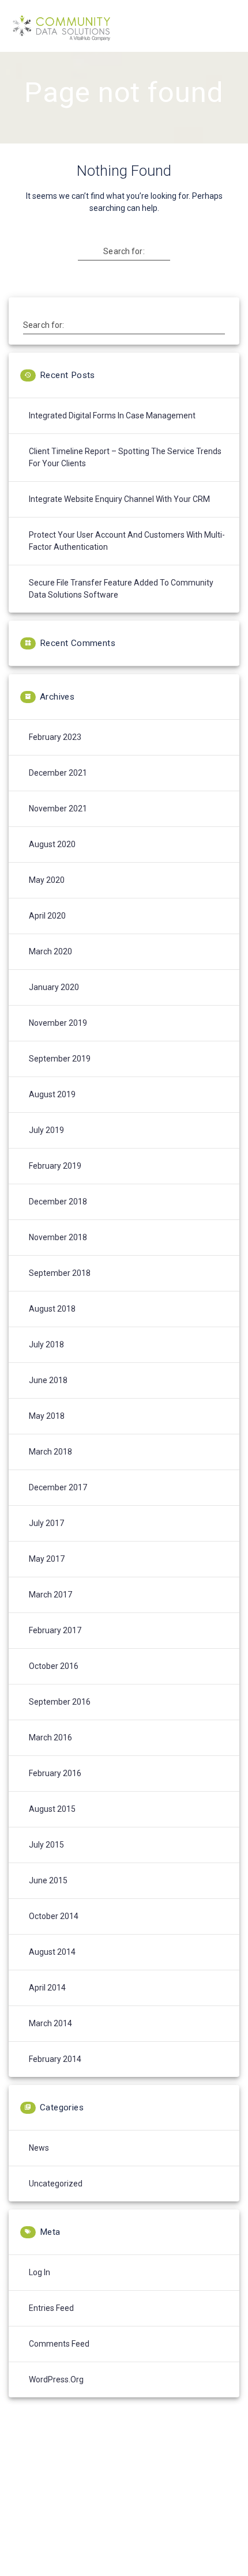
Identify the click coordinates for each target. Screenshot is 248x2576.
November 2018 (58, 1237)
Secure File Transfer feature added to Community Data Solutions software (121, 589)
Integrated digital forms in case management (112, 416)
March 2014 (50, 2023)
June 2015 (48, 1880)
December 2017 (58, 1487)
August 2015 (52, 1809)
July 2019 (46, 1130)
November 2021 (58, 809)
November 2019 (58, 1023)
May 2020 (47, 880)
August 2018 (52, 1309)
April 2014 (47, 1988)
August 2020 (52, 844)
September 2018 (60, 1273)
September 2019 (60, 1059)
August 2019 (52, 1094)
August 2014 (52, 1952)
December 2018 (58, 1202)
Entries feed (51, 2308)
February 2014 (55, 2059)
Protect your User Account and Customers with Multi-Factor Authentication (127, 541)
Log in (40, 2272)
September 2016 (60, 1702)
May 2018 (47, 1416)
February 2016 (55, 1773)
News (39, 2148)
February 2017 (55, 1630)
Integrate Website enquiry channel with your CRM (119, 499)
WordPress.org (56, 2379)
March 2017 (50, 1595)
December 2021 (58, 773)
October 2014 (54, 1916)
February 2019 (55, 1166)
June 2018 (48, 1380)
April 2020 (47, 916)
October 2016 (54, 1666)
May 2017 (47, 1559)
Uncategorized (56, 2184)
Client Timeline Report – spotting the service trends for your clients (125, 457)
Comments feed (59, 2344)
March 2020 (50, 951)
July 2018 (46, 1344)
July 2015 (46, 1845)
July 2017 (46, 1523)
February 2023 (55, 737)
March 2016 (50, 1738)
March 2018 (50, 1452)
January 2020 (54, 987)
